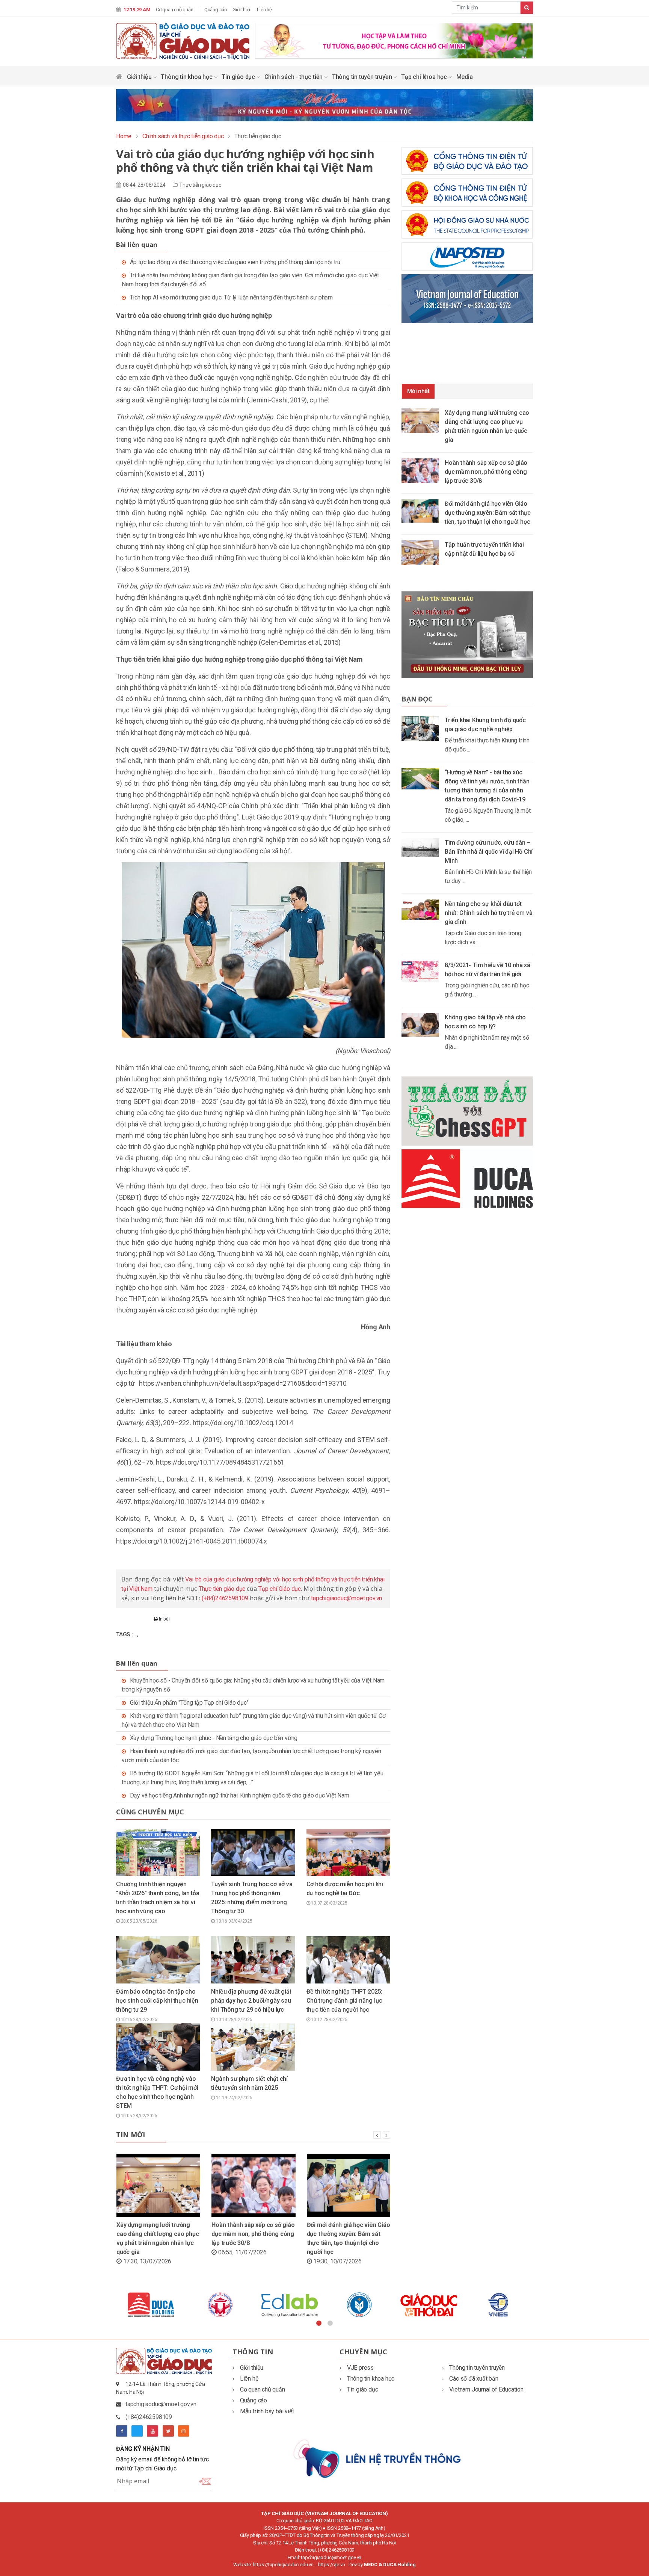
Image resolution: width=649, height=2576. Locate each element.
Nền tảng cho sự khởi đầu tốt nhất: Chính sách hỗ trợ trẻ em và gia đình (488, 913)
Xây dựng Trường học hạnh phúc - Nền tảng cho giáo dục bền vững (214, 1738)
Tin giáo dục (239, 77)
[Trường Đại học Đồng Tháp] (220, 2305)
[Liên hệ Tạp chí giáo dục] (378, 2458)
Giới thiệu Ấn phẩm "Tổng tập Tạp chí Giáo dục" (189, 1703)
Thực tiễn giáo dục (200, 185)
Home (124, 136)
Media (465, 77)
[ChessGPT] (467, 1111)
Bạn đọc (417, 699)
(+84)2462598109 (225, 1598)
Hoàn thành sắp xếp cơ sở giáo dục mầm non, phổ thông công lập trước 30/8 (253, 2234)
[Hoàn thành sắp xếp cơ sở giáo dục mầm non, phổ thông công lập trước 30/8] (423, 470)
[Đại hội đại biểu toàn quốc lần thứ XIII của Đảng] (394, 40)
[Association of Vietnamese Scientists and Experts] (290, 2305)
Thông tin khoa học (187, 77)
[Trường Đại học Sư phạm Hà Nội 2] (498, 2305)
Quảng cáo (216, 10)
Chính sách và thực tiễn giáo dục (183, 136)
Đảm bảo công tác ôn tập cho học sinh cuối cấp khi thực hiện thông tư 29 (157, 2001)
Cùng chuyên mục (150, 1812)
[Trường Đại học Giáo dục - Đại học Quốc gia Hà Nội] (151, 2305)
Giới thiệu (242, 10)
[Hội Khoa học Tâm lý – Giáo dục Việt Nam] (429, 2305)
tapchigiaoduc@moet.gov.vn (346, 1598)
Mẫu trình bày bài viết (267, 2411)
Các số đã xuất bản (474, 2379)
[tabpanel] (151, 2305)
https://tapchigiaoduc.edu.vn (283, 2565)
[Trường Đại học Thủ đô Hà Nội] (359, 2305)
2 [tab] (330, 2324)
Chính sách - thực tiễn (294, 77)
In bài (164, 1619)
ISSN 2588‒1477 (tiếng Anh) (356, 2528)
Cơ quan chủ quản (175, 10)
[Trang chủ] (119, 78)
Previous (110, 2305)
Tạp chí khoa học (425, 77)
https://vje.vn (331, 2565)
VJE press (360, 2368)
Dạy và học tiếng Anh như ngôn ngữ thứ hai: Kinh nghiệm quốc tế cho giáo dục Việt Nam (240, 1795)
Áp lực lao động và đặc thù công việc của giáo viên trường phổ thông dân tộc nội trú (235, 262)
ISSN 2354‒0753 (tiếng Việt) (293, 2528)
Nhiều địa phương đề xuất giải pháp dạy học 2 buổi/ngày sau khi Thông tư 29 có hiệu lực (251, 2001)
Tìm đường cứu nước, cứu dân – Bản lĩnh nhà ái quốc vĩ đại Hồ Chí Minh (489, 852)
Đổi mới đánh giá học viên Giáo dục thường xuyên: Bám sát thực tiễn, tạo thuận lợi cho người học (488, 513)
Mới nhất (418, 391)
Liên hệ (264, 10)
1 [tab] (319, 2324)
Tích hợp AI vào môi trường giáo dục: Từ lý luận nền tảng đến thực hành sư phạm (231, 297)
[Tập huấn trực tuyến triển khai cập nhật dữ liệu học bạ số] (423, 552)
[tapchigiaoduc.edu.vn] (183, 41)
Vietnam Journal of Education (486, 2389)
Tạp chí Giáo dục (280, 1589)
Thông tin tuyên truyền (363, 77)
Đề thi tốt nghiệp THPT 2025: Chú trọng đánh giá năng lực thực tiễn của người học (345, 2001)
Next (539, 2305)
